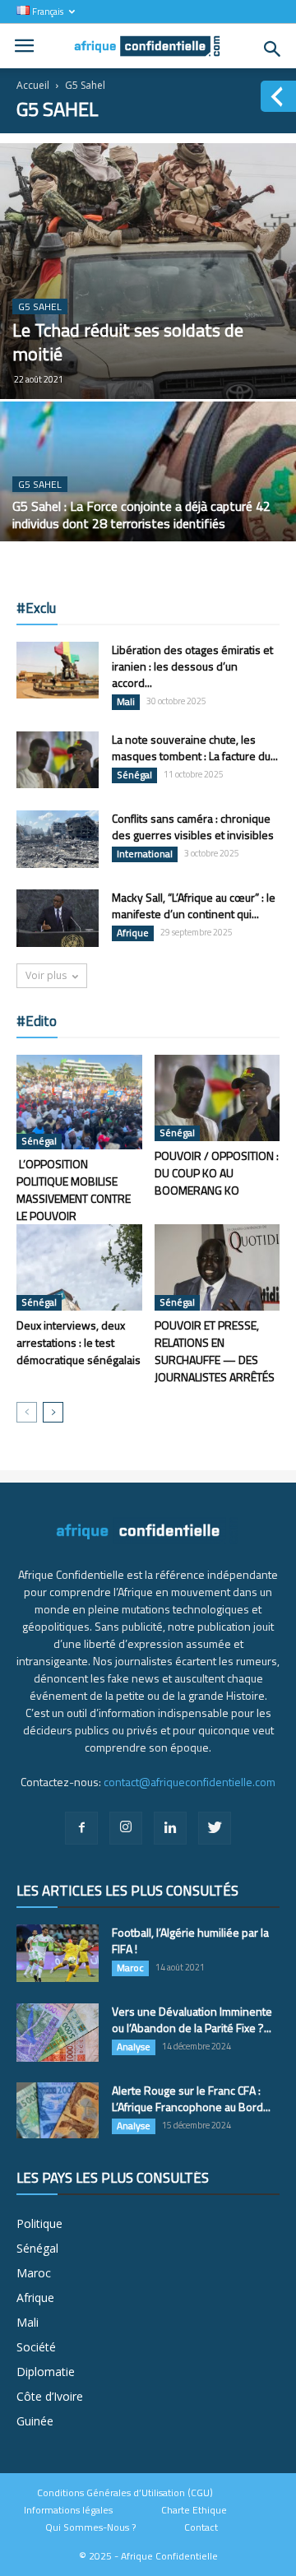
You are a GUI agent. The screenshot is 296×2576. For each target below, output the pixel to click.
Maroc (130, 1968)
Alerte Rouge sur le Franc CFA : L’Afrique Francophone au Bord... (191, 2098)
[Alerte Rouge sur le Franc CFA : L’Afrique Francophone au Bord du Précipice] (58, 2111)
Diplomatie (46, 2372)
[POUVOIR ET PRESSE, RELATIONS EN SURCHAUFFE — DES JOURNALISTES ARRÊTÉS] (217, 1267)
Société (36, 2347)
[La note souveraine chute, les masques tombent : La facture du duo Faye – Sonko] (58, 760)
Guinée (35, 2421)
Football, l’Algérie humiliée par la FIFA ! (190, 1940)
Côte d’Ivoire (50, 2396)
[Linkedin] (170, 1828)
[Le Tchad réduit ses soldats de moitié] (148, 271)
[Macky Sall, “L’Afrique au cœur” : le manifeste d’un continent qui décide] (58, 918)
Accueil (33, 85)
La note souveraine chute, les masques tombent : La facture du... (195, 747)
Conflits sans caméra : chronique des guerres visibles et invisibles (193, 826)
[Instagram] (126, 1828)
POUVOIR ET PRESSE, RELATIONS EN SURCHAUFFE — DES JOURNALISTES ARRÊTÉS (215, 1351)
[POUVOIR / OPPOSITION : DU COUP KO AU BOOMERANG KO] (217, 1098)
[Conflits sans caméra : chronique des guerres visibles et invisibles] (58, 839)
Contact (201, 2527)
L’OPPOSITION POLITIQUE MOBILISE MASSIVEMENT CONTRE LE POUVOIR (74, 1190)
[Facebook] (81, 1828)
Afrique (133, 933)
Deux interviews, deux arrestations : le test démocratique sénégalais (79, 1342)
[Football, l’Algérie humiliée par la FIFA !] (58, 1953)
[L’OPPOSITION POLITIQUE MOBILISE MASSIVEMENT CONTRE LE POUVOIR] (79, 1102)
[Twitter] (215, 1828)
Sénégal (134, 775)
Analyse (134, 2047)
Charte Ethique (194, 2510)
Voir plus (46, 975)
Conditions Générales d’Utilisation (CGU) (125, 2493)
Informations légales (68, 2510)
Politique (39, 2223)
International (145, 854)
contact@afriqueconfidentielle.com (190, 1782)
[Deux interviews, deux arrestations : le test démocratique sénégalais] (79, 1267)
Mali (126, 702)
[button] (273, 49)
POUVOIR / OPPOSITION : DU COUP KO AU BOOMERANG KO (217, 1173)
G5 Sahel (40, 306)
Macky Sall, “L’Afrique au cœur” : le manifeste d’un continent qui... (194, 905)
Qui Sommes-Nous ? (90, 2527)
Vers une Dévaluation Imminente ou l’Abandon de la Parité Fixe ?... (192, 2019)
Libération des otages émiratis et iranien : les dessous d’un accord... (192, 666)
